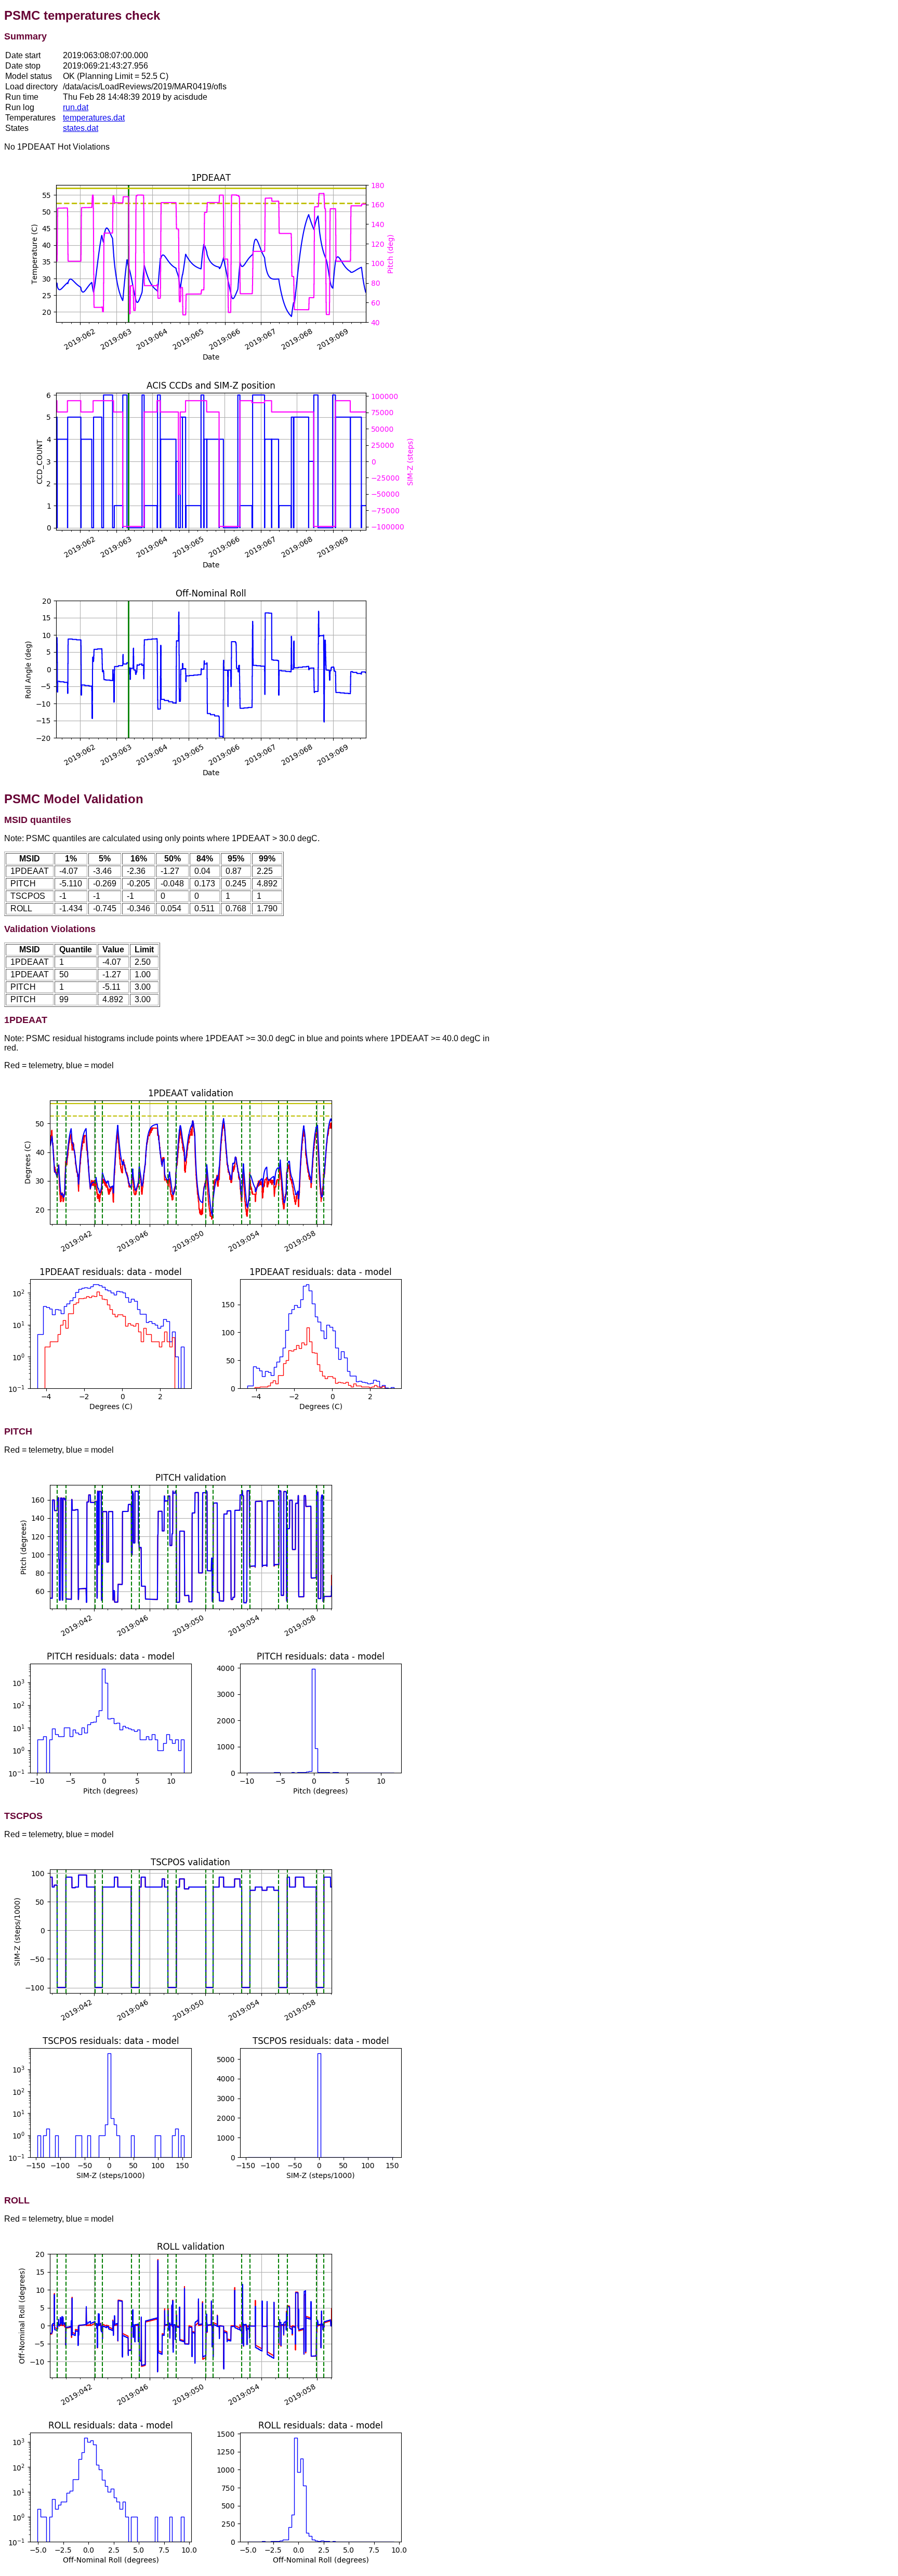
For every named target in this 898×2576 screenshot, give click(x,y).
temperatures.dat (94, 118)
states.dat (81, 128)
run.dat (76, 107)
